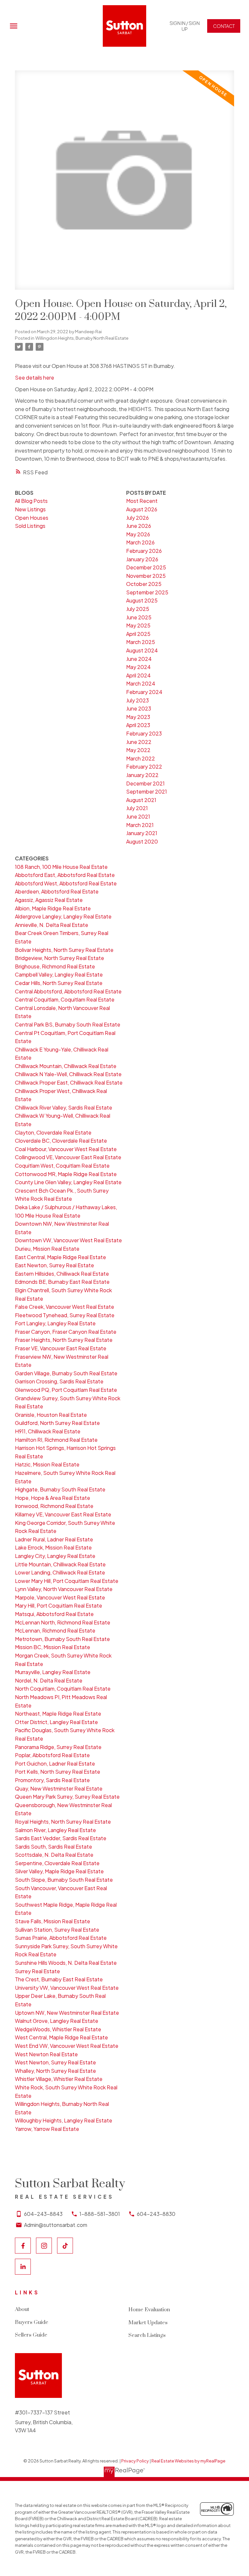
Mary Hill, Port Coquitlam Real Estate (59, 1605)
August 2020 (142, 841)
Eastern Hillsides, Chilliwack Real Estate (62, 1274)
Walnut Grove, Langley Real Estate (57, 2021)
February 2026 (144, 551)
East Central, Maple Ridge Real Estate (60, 1257)
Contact (224, 26)
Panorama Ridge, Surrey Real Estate (58, 1747)
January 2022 (142, 775)
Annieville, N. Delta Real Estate (52, 925)
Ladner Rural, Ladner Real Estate (54, 1539)
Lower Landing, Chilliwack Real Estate (60, 1572)
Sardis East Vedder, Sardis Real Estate (61, 1838)
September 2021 (147, 791)
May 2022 (138, 750)
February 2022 (144, 766)
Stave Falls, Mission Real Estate (53, 1921)
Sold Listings (30, 526)
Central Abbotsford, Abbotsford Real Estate (68, 991)
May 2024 (138, 667)
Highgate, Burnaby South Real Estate (60, 1489)
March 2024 (141, 683)
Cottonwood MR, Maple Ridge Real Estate (66, 1174)
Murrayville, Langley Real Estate (53, 1672)
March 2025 (141, 642)
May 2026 (138, 534)
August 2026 (142, 509)
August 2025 (142, 600)
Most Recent (142, 501)
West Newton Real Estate (46, 2054)
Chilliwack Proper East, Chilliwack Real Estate (69, 1082)
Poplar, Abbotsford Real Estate (52, 1755)
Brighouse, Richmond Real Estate (55, 966)
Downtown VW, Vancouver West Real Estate (68, 1240)
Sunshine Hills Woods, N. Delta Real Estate (66, 1963)
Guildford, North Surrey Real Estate (57, 1423)
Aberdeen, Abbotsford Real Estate (57, 891)
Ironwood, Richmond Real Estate (54, 1506)
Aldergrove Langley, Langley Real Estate (63, 916)
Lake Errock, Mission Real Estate (53, 1547)
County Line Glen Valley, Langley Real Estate (68, 1182)
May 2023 (138, 717)
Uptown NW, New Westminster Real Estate (67, 2013)
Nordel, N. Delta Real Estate (49, 1680)
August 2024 (142, 650)
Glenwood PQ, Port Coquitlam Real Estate (66, 1390)
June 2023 (139, 708)
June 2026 (139, 526)
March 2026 (140, 542)
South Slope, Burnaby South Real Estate (64, 1880)
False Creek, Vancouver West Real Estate (65, 1307)
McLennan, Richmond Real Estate (55, 1630)
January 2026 (142, 559)
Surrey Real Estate (37, 1971)
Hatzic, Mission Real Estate (47, 1464)
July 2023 (137, 700)
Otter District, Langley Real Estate (56, 1722)
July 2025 (138, 609)
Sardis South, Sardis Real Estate (53, 1847)
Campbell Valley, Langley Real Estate (59, 974)
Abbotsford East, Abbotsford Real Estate (65, 875)
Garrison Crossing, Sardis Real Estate (59, 1381)
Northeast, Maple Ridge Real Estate (58, 1713)
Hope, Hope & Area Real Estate (53, 1498)
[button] (184, 26)
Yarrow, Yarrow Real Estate (47, 2129)
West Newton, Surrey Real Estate (55, 2062)
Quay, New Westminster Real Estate (59, 1788)
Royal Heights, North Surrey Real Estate (63, 1822)
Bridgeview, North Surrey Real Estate (59, 958)
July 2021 (137, 808)
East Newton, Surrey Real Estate (54, 1265)
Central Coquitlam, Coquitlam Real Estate (65, 999)
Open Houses (32, 518)
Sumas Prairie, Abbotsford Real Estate (61, 1938)
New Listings (30, 509)
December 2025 (146, 567)
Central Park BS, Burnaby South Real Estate (68, 1024)
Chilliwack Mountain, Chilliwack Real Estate (66, 1066)
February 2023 (144, 733)
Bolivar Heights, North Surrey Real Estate (64, 950)
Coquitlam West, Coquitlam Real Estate (62, 1166)
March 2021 (140, 825)
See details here (35, 377)
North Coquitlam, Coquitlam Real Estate (63, 1689)
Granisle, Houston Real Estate (51, 1415)
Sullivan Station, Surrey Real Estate (57, 1930)
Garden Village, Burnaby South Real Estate (66, 1373)
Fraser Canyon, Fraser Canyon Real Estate (66, 1332)
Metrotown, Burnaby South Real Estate (62, 1639)
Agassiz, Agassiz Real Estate (49, 900)
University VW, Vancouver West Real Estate (67, 1988)
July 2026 (137, 518)
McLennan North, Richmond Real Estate (63, 1622)
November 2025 (146, 576)
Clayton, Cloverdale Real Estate (53, 1132)
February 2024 (144, 692)
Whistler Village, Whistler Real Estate (59, 2079)
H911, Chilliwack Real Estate (48, 1431)
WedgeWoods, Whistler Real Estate (58, 2029)
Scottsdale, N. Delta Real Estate (54, 1855)
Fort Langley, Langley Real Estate (55, 1323)
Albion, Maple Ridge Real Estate (53, 908)
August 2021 (141, 800)
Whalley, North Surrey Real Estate (55, 2071)
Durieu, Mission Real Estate (47, 1249)
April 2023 (138, 725)
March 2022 (141, 758)
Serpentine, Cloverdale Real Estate (57, 1863)
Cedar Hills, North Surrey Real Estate (59, 983)
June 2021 (138, 816)
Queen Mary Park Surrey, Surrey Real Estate (67, 1797)
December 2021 (145, 783)
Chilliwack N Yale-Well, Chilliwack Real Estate (68, 1074)
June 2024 (139, 659)
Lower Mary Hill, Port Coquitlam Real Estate (67, 1581)
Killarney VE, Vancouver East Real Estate (63, 1514)
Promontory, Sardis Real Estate (52, 1780)
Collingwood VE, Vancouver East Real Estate (68, 1157)
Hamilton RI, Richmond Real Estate (56, 1440)
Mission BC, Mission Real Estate (53, 1647)
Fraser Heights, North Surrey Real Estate (64, 1340)
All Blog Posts (31, 501)
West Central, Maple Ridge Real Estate (61, 2037)
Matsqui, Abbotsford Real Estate (54, 1614)
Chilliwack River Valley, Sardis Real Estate (64, 1107)
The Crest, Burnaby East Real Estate (59, 1979)
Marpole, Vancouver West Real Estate (60, 1597)
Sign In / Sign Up (185, 26)
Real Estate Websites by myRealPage (188, 2461)
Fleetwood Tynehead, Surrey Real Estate (65, 1315)
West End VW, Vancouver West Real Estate (67, 2046)
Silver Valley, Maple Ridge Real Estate (59, 1871)
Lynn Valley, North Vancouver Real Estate (64, 1589)
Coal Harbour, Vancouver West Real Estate (66, 1149)
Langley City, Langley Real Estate (55, 1556)
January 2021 (142, 833)
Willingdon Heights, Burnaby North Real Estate (82, 338)
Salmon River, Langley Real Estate (55, 1830)
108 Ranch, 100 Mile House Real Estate (61, 867)
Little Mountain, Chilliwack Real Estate (60, 1564)
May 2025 (138, 625)
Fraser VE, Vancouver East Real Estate (61, 1348)
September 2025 (147, 592)
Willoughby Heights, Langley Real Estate (64, 2120)
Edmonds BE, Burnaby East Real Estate (62, 1282)
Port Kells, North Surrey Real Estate (58, 1772)
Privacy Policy (135, 2461)
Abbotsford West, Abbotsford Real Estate (66, 883)
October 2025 (144, 584)
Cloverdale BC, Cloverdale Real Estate (61, 1141)
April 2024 (138, 675)
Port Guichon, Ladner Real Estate (55, 1763)
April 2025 (138, 634)
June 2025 (139, 617)
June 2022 (139, 742)
